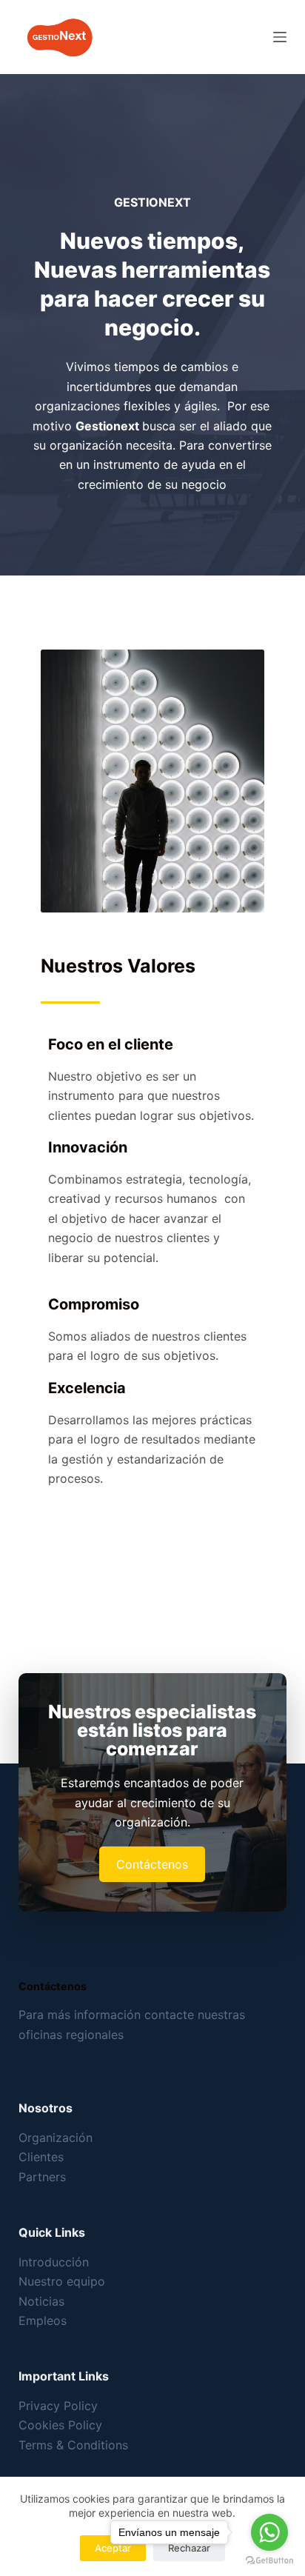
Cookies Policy (60, 2425)
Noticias (41, 2301)
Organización (56, 2138)
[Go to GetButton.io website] (269, 2561)
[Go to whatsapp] (269, 2532)
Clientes (41, 2157)
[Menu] (280, 37)
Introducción (54, 2262)
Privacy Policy (58, 2406)
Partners (42, 2177)
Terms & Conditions (73, 2445)
